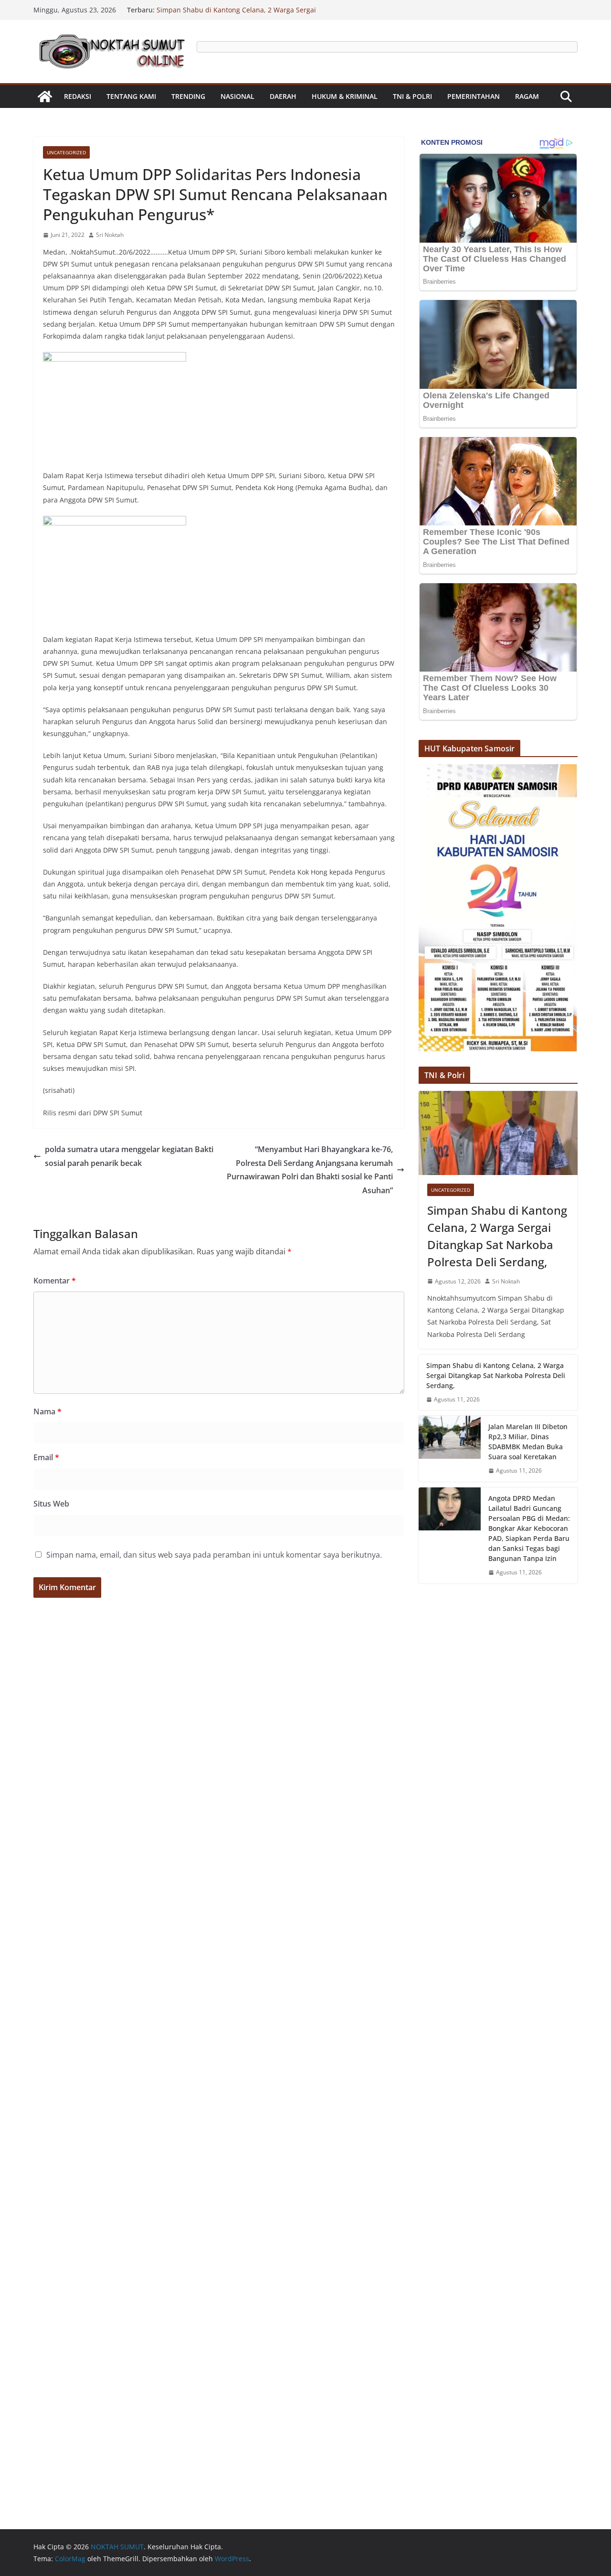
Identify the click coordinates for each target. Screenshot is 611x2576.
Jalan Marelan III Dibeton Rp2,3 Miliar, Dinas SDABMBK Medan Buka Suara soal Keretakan (528, 1442)
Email (46, 1457)
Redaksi (78, 96)
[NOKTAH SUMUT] (45, 96)
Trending (188, 96)
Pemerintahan (474, 96)
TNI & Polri (412, 96)
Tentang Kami (131, 96)
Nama (47, 1411)
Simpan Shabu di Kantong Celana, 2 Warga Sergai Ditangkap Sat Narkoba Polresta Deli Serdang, (236, 15)
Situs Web (51, 1504)
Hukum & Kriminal (345, 96)
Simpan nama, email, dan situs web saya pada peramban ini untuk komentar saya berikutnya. (214, 1555)
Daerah (283, 96)
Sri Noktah (110, 235)
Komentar (55, 1281)
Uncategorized (66, 152)
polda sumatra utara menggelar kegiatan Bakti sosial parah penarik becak (129, 1156)
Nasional (237, 96)
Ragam (527, 96)
